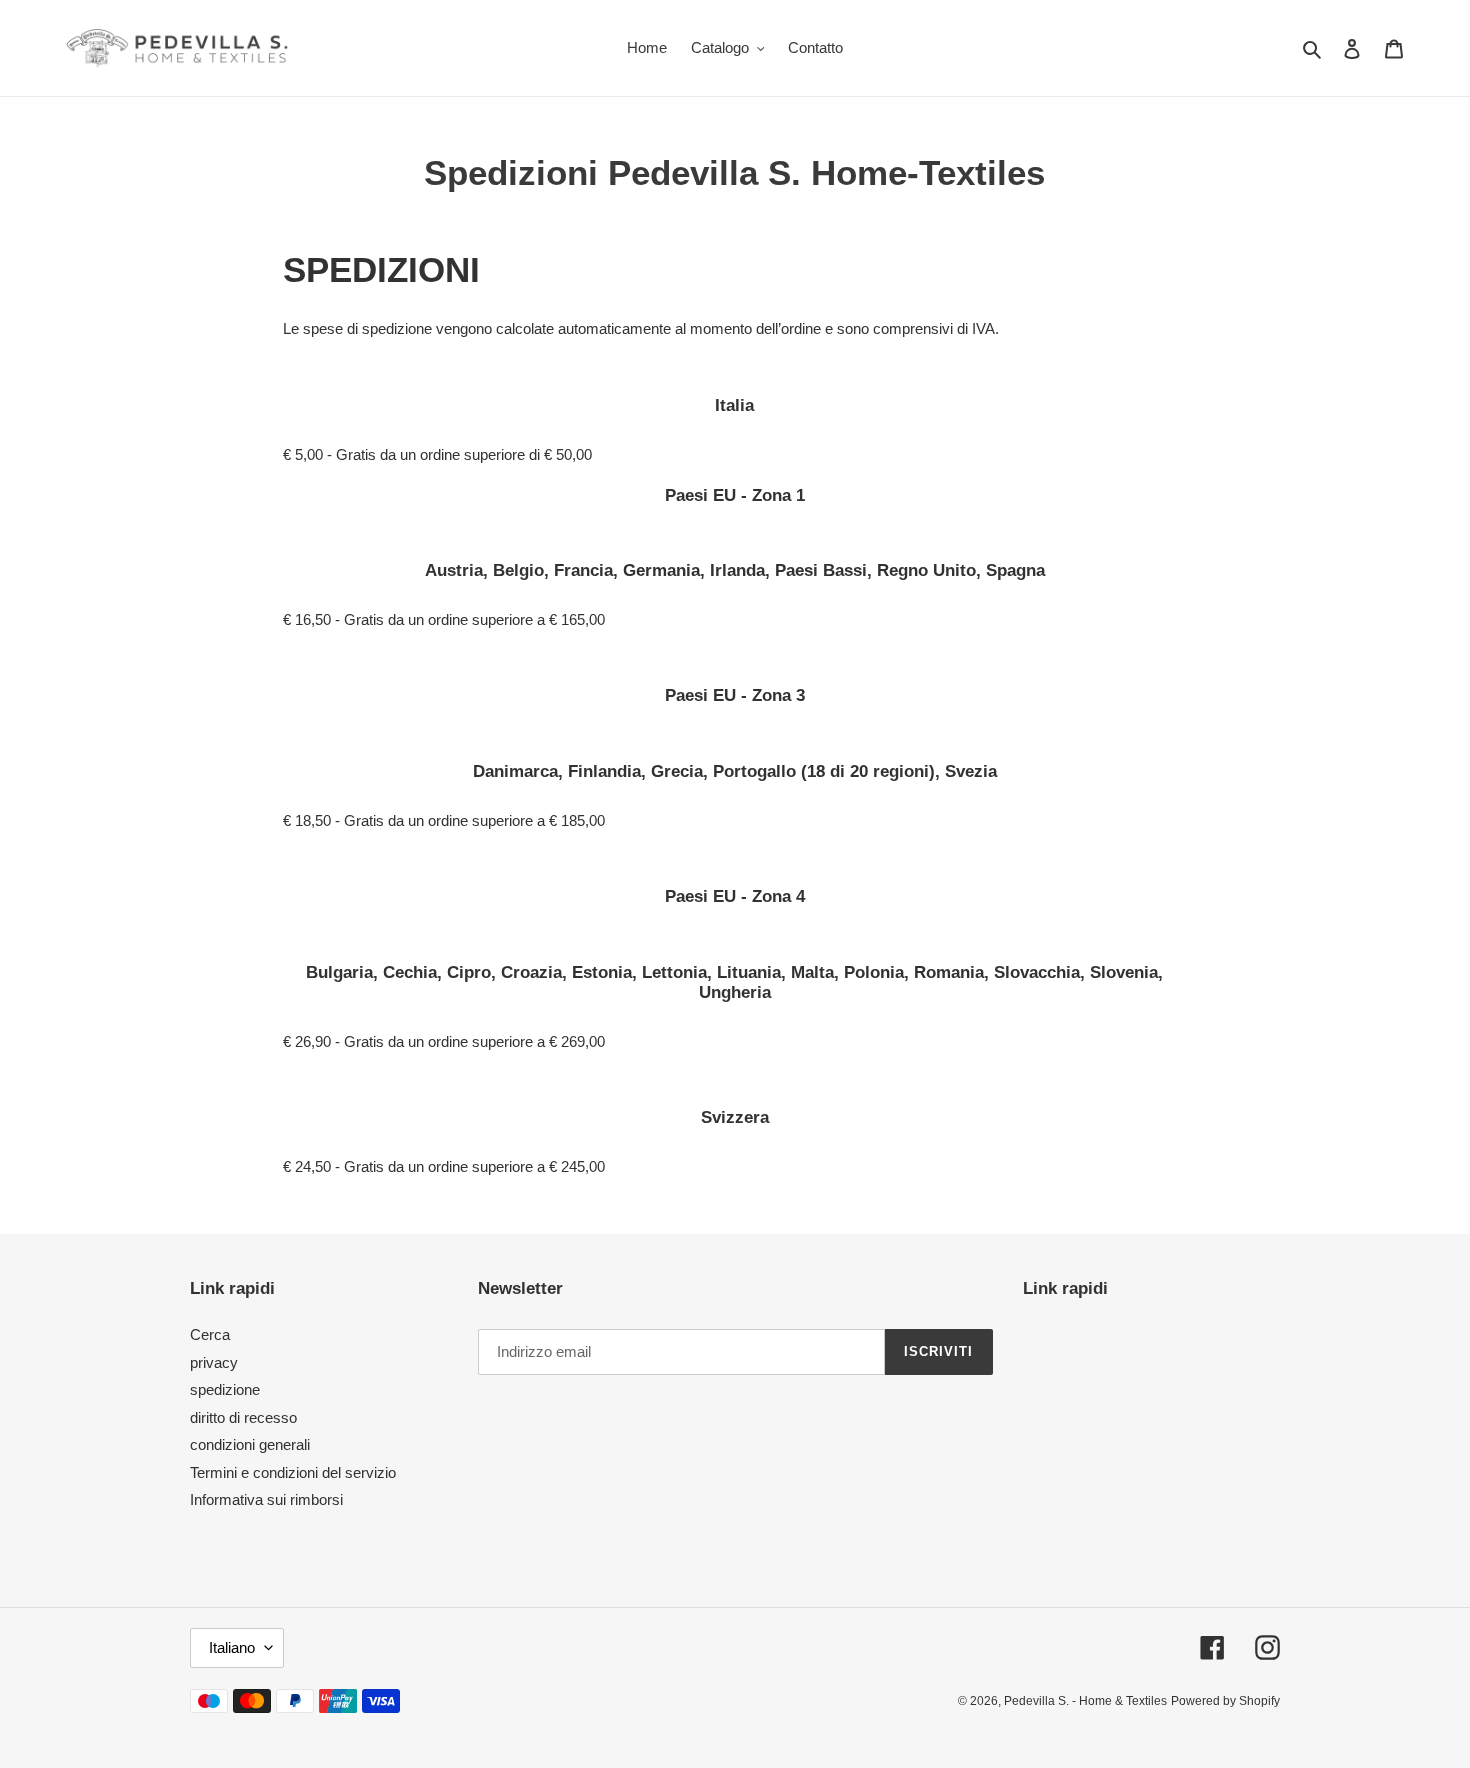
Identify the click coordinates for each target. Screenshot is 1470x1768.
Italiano (232, 1647)
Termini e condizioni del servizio (293, 1472)
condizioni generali (250, 1444)
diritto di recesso (243, 1417)
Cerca (210, 1334)
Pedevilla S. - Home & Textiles (1085, 1701)
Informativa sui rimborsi (266, 1499)
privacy (214, 1362)
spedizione (225, 1389)
